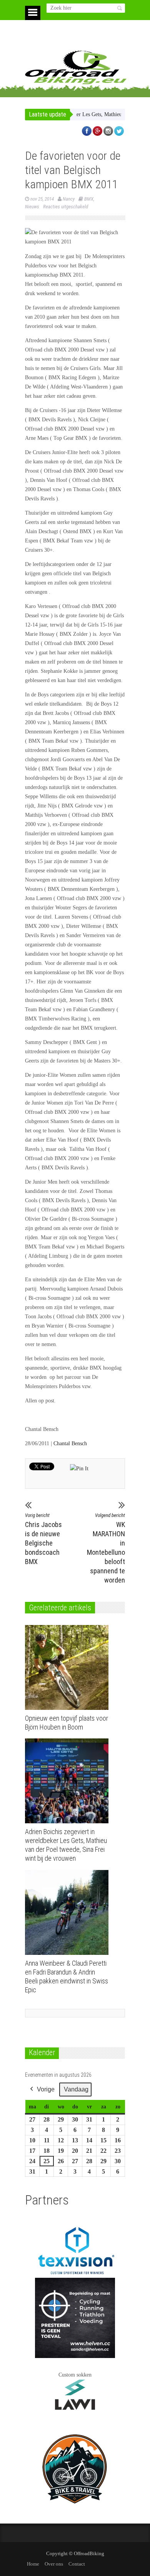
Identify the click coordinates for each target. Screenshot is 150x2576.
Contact (77, 2564)
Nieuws (32, 207)
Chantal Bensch (70, 1443)
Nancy (69, 199)
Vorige (46, 2089)
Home (33, 2564)
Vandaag (76, 2089)
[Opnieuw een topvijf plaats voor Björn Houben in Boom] (69, 1667)
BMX (89, 199)
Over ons (54, 2564)
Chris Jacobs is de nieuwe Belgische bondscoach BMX (43, 1539)
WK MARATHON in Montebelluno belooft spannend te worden (106, 1548)
